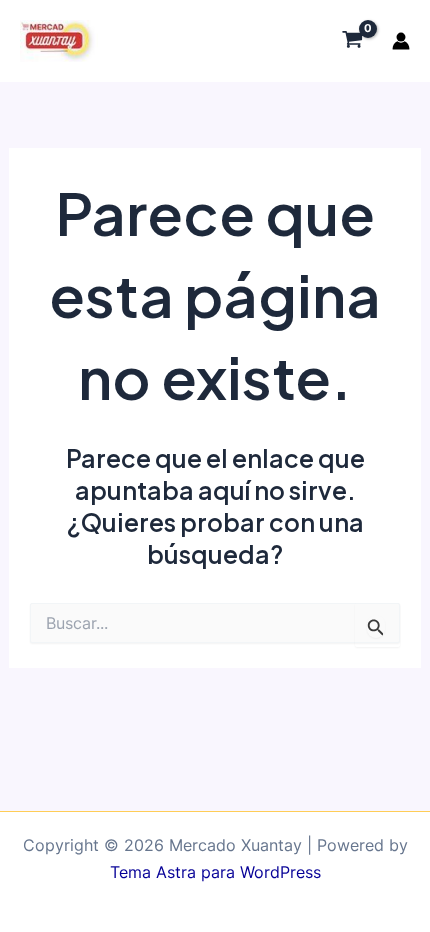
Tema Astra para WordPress (215, 872)
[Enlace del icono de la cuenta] (401, 41)
